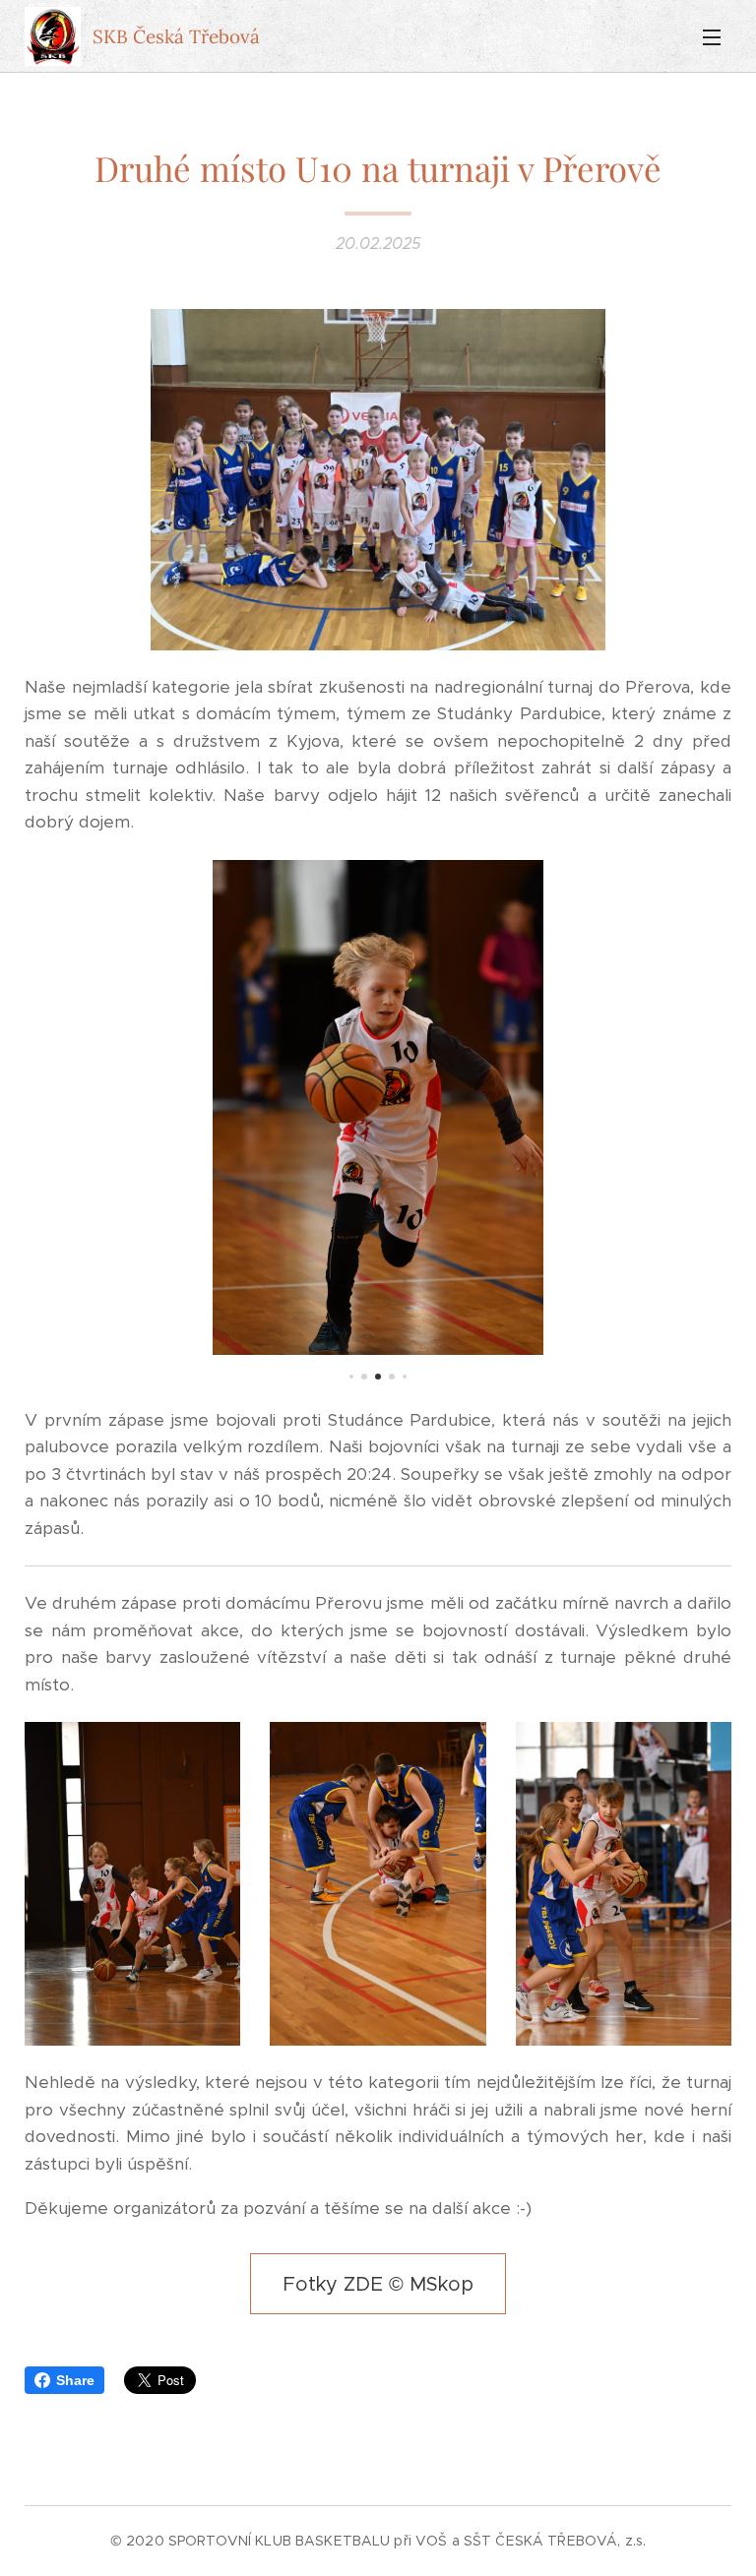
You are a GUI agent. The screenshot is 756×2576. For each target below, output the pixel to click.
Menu (712, 36)
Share (75, 2380)
